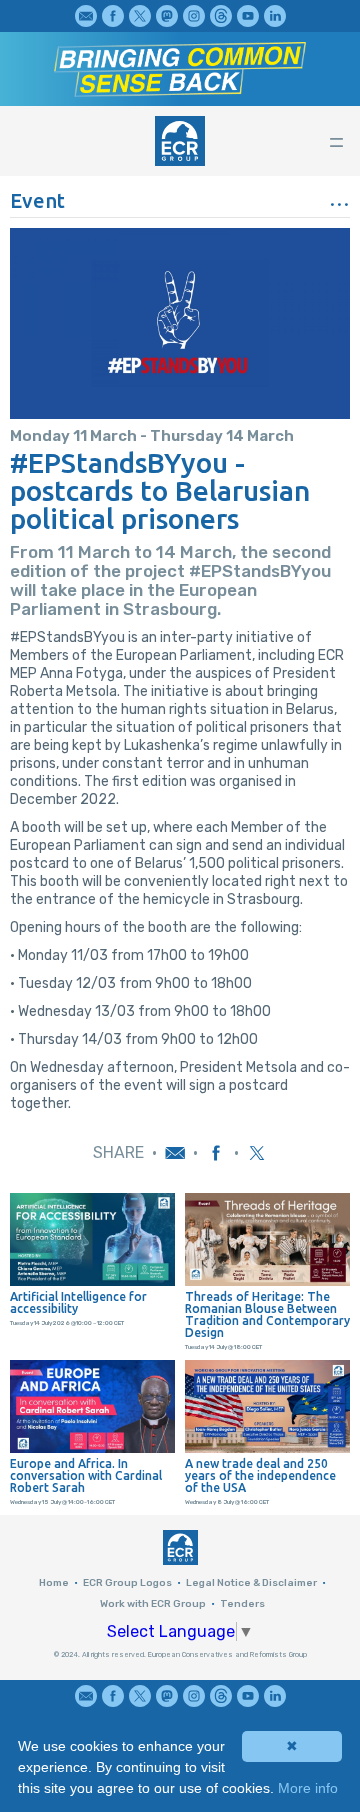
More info (308, 1788)
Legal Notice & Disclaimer (251, 1583)
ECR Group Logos (127, 1583)
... (339, 197)
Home (54, 1583)
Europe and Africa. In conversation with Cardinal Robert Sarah (86, 1476)
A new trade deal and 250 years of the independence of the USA (260, 1476)
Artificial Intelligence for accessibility (78, 1303)
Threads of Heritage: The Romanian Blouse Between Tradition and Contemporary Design (267, 1315)
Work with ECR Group (153, 1604)
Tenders (242, 1604)
